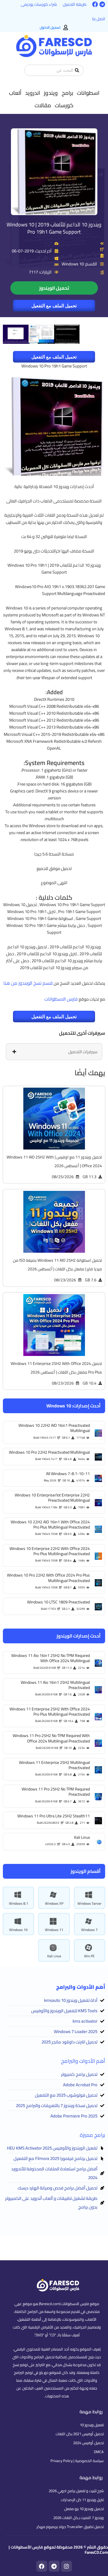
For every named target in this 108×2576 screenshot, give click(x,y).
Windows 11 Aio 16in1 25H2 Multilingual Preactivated (55, 1685)
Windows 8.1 (19, 1903)
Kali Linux (54, 1956)
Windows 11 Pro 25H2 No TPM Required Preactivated (56, 1792)
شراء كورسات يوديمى (39, 4)
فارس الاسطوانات (61, 999)
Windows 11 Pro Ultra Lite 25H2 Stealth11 (54, 1816)
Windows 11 (54, 1930)
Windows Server (89, 1903)
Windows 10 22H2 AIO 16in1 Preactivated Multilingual (54, 1428)
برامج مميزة (92, 2135)
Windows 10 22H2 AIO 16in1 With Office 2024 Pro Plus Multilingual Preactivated (50, 1524)
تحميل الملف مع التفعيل (54, 306)
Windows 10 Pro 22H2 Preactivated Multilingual (49, 1452)
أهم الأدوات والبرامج (83, 2061)
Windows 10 (18, 1930)
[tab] (54, 1052)
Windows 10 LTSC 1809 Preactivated (58, 1602)
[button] (88, 93)
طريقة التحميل (75, 4)
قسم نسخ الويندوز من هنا (28, 983)
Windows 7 (89, 1930)
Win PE (89, 1956)
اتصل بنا (99, 19)
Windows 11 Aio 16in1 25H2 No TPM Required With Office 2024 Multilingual (51, 1658)
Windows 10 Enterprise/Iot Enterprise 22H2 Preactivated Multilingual (52, 1498)
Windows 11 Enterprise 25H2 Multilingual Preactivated (54, 1765)
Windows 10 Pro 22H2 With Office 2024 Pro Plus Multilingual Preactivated (48, 1578)
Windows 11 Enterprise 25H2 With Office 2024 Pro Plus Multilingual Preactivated (50, 1712)
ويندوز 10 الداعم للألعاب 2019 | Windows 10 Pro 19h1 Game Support (54, 228)
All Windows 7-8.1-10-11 (68, 1474)
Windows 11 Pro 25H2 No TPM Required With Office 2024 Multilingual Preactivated (51, 1738)
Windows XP (54, 1903)
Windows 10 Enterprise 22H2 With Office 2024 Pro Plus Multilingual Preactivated (50, 1551)
